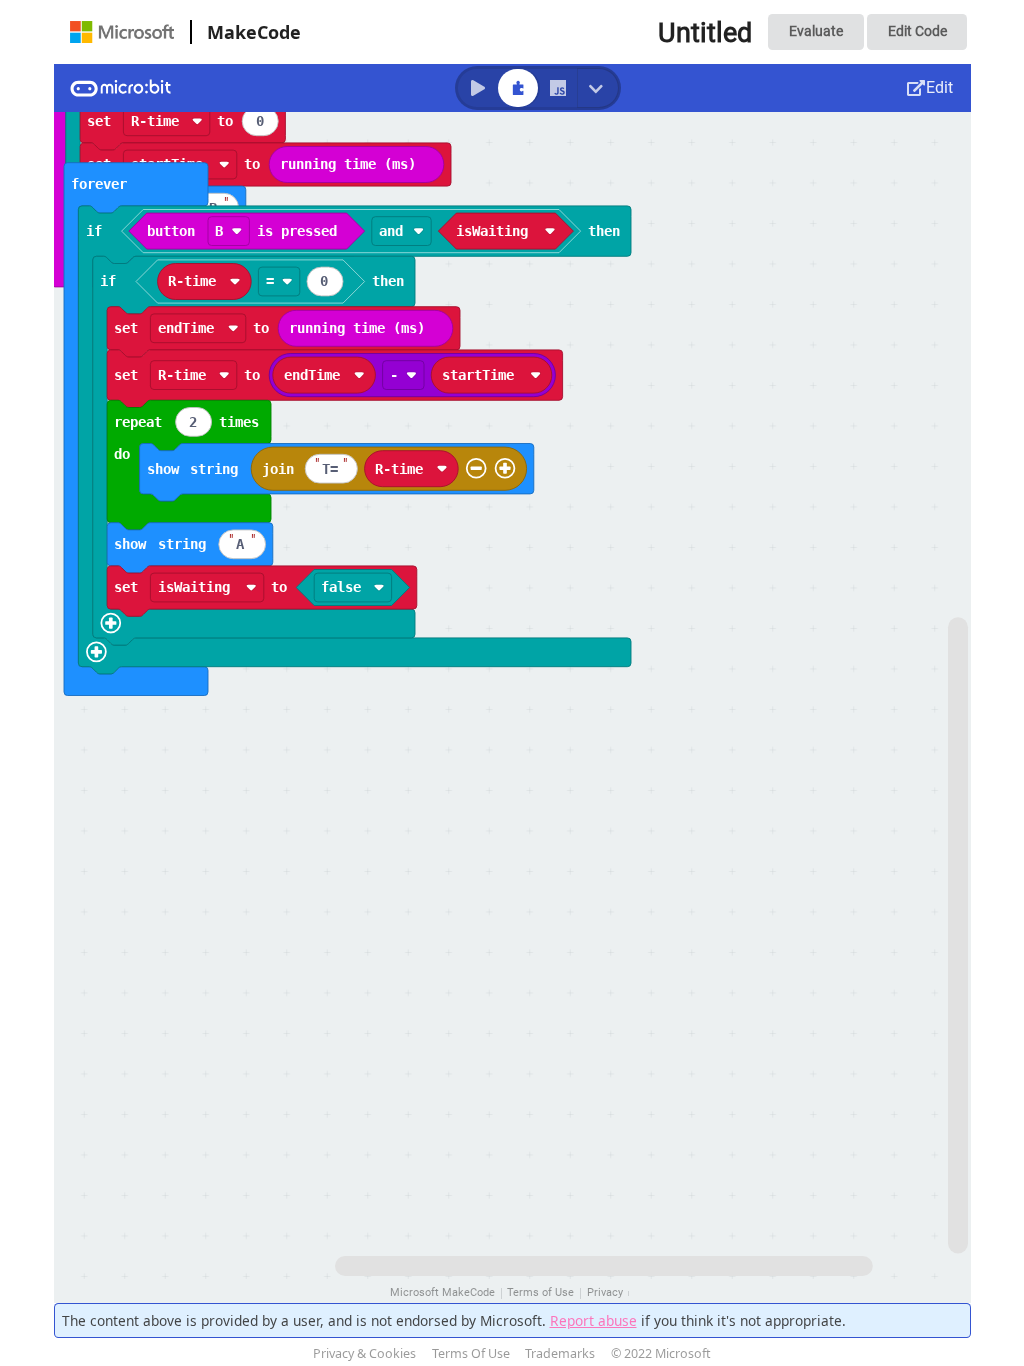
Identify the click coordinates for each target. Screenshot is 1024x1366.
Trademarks (560, 1353)
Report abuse (593, 1320)
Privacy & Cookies (364, 1353)
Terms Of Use (471, 1353)
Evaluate (816, 31)
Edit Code (917, 31)
